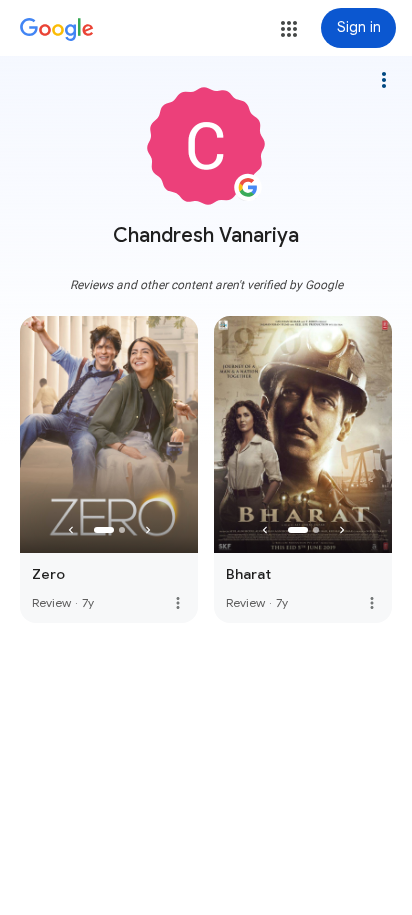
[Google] (57, 30)
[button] (289, 29)
